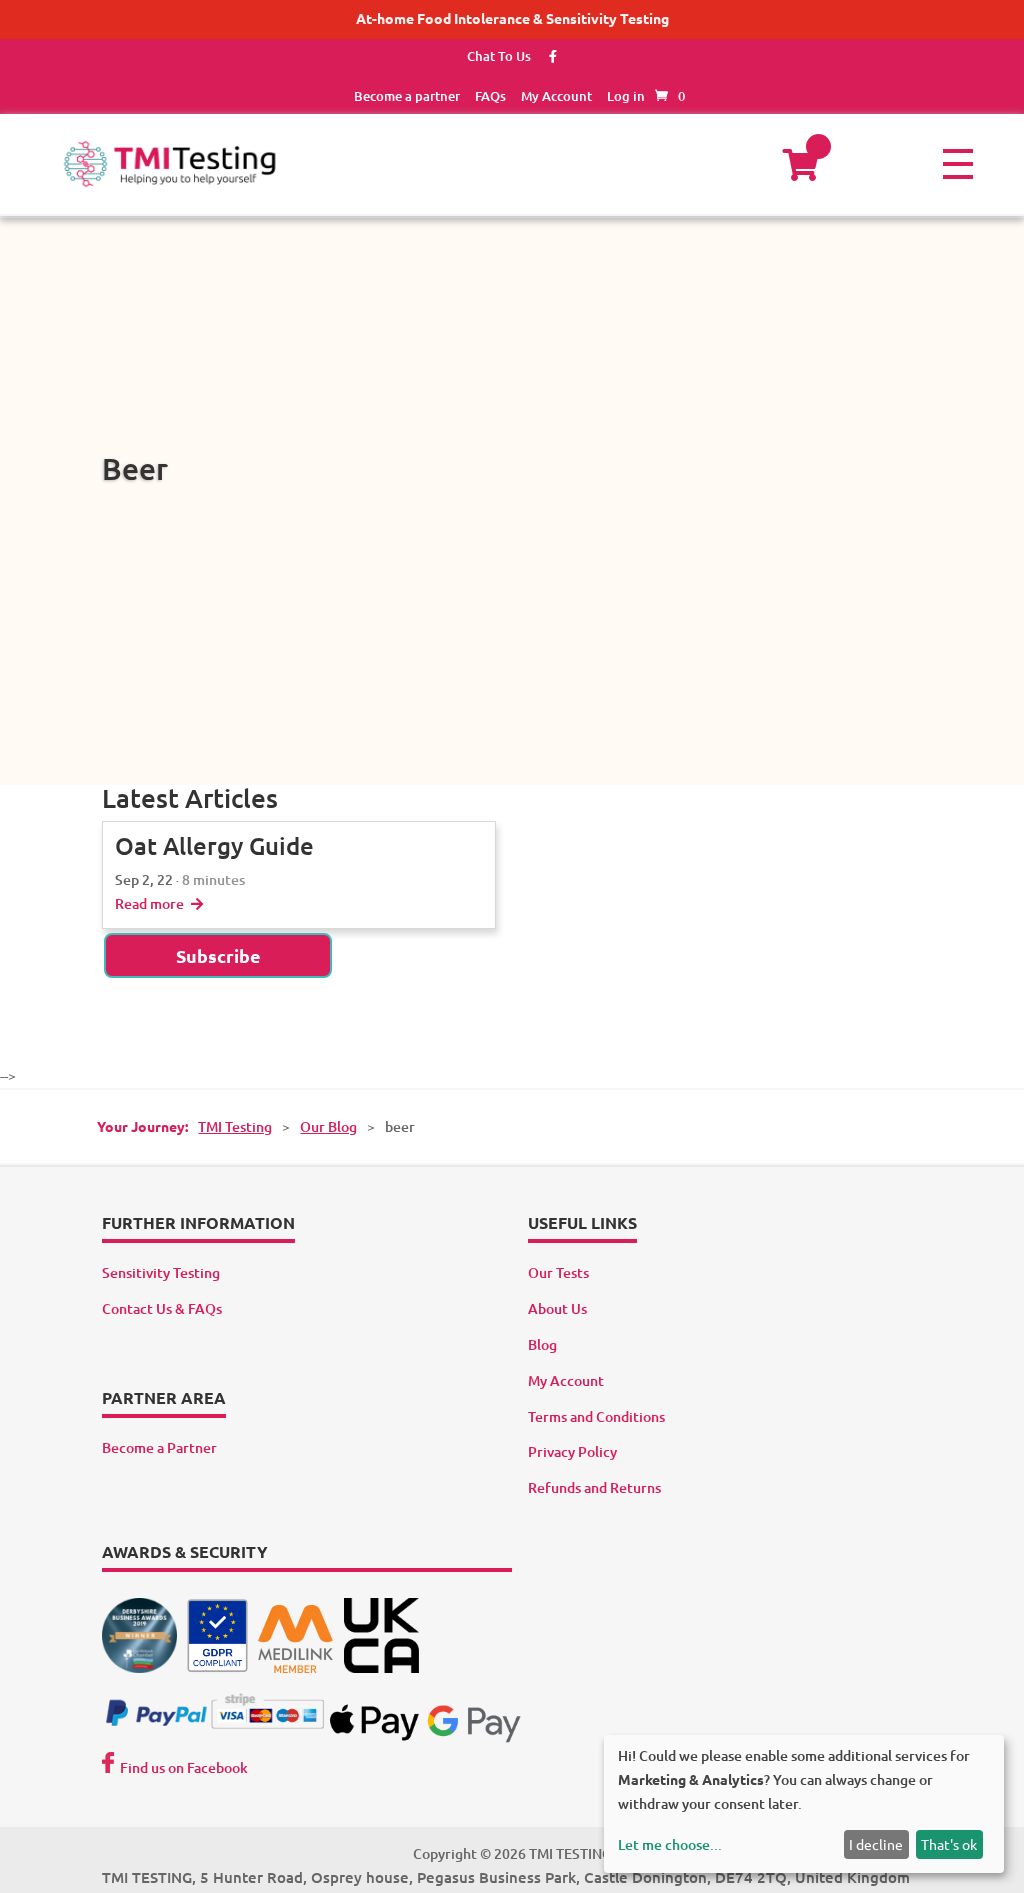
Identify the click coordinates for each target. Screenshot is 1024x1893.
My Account (556, 96)
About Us (557, 1308)
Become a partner (407, 96)
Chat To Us (499, 56)
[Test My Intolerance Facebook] (545, 56)
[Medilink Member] (295, 1667)
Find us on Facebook (184, 1767)
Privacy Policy (572, 1451)
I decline (876, 1844)
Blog (542, 1344)
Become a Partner (159, 1447)
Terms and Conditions (596, 1416)
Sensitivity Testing (161, 1272)
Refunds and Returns (594, 1487)
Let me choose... (670, 1844)
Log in (626, 96)
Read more (151, 903)
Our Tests (558, 1272)
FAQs (490, 96)
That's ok (949, 1844)
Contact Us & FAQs (162, 1308)
